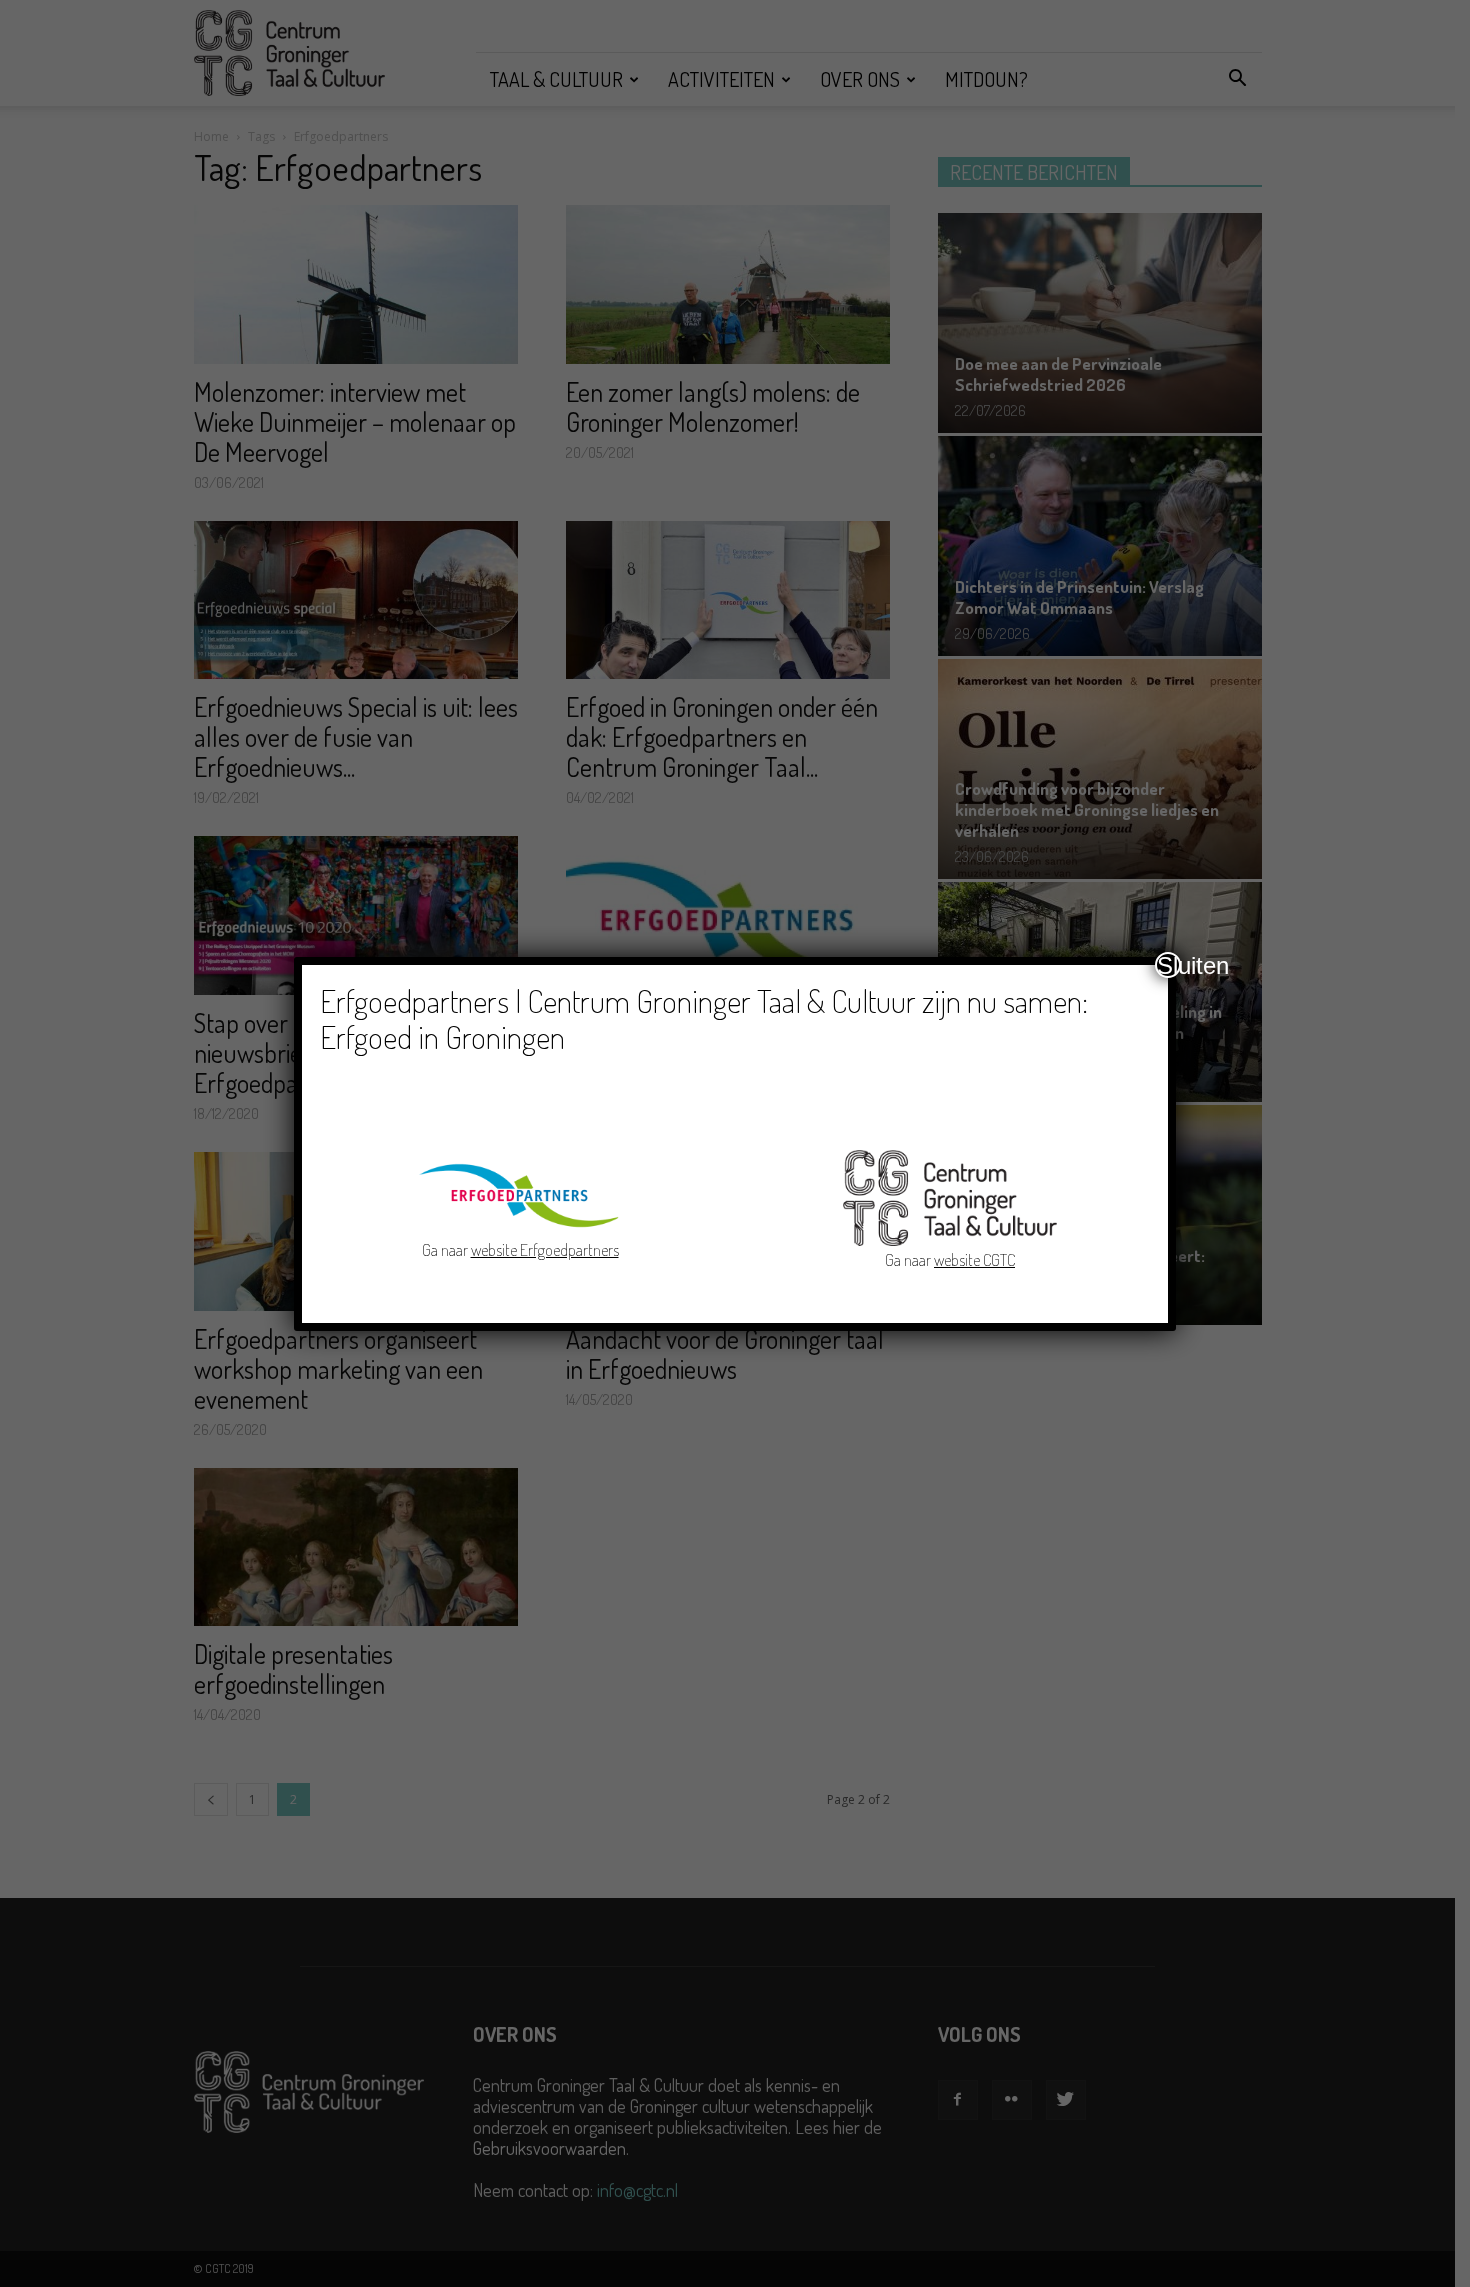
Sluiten (1169, 965)
